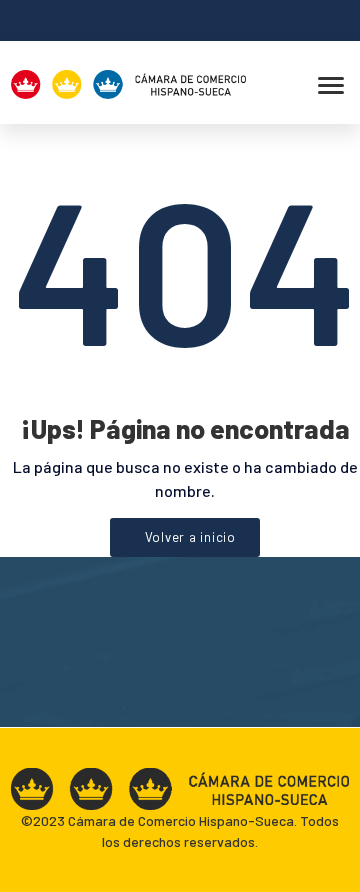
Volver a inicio (190, 537)
